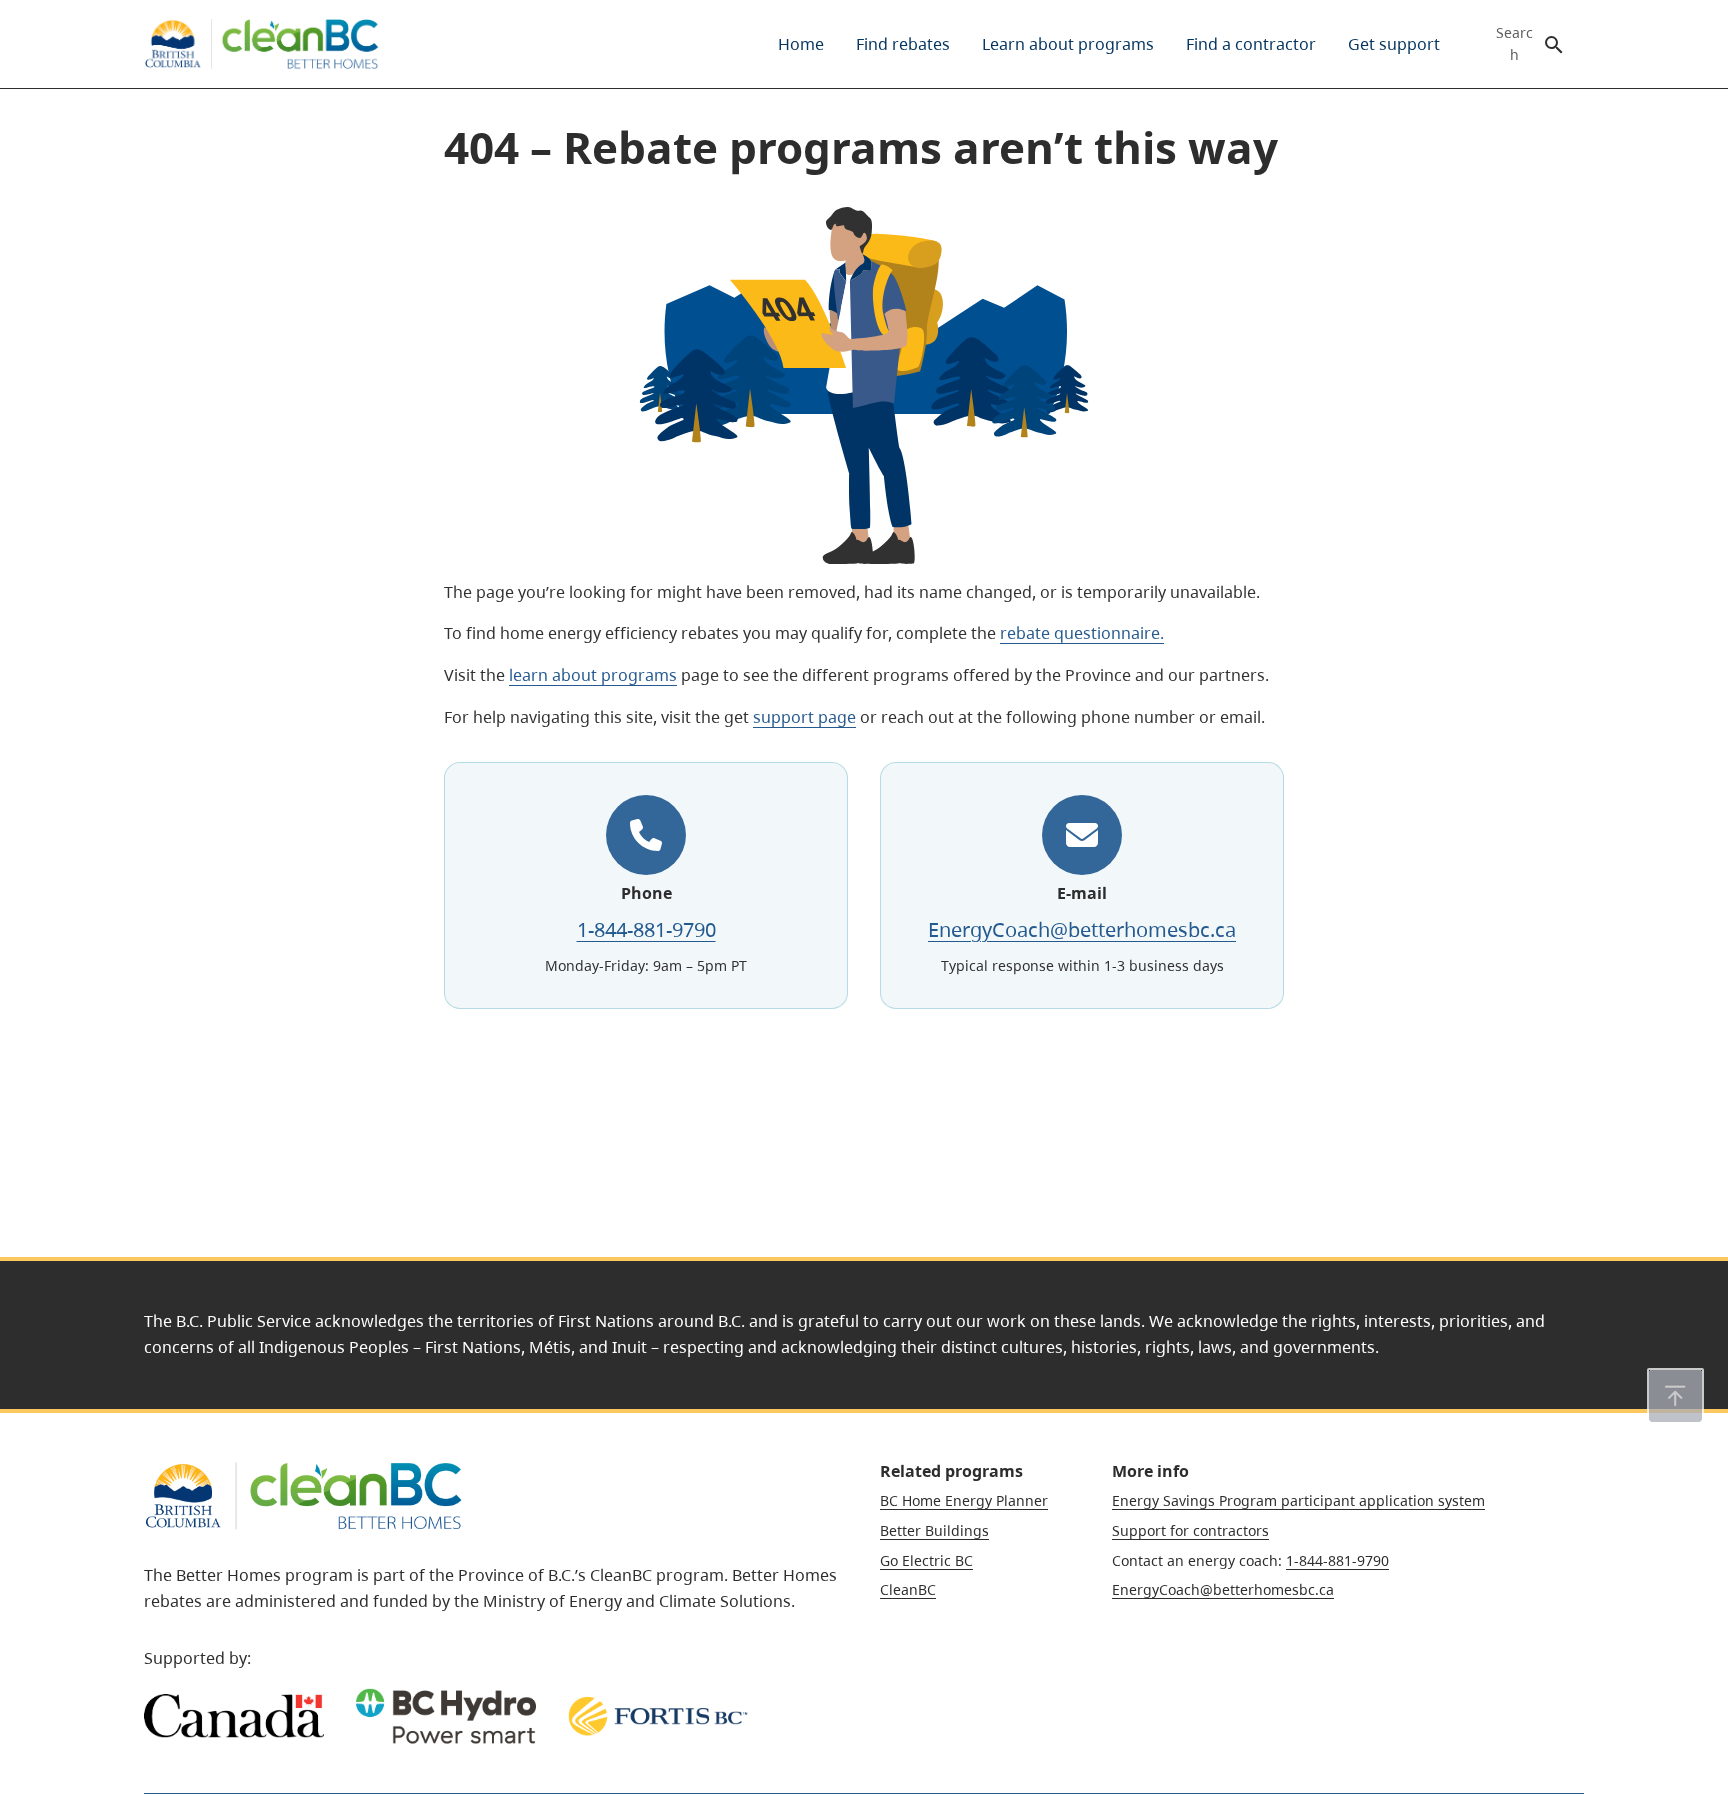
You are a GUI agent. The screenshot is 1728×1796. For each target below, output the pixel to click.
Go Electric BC (926, 1560)
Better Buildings (934, 1530)
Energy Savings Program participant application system (1298, 1500)
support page (804, 717)
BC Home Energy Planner (964, 1500)
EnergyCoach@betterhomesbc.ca (1082, 929)
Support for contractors (1190, 1530)
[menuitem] (801, 44)
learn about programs (593, 675)
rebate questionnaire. (1082, 633)
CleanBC (908, 1589)
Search (1514, 44)
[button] (1675, 1396)
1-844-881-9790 (646, 929)
